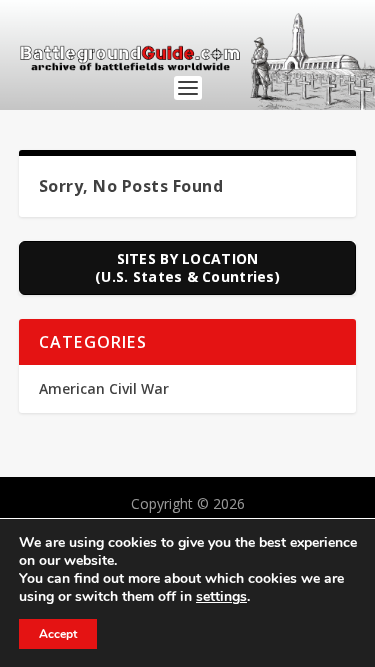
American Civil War (104, 388)
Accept (58, 634)
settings (221, 597)
